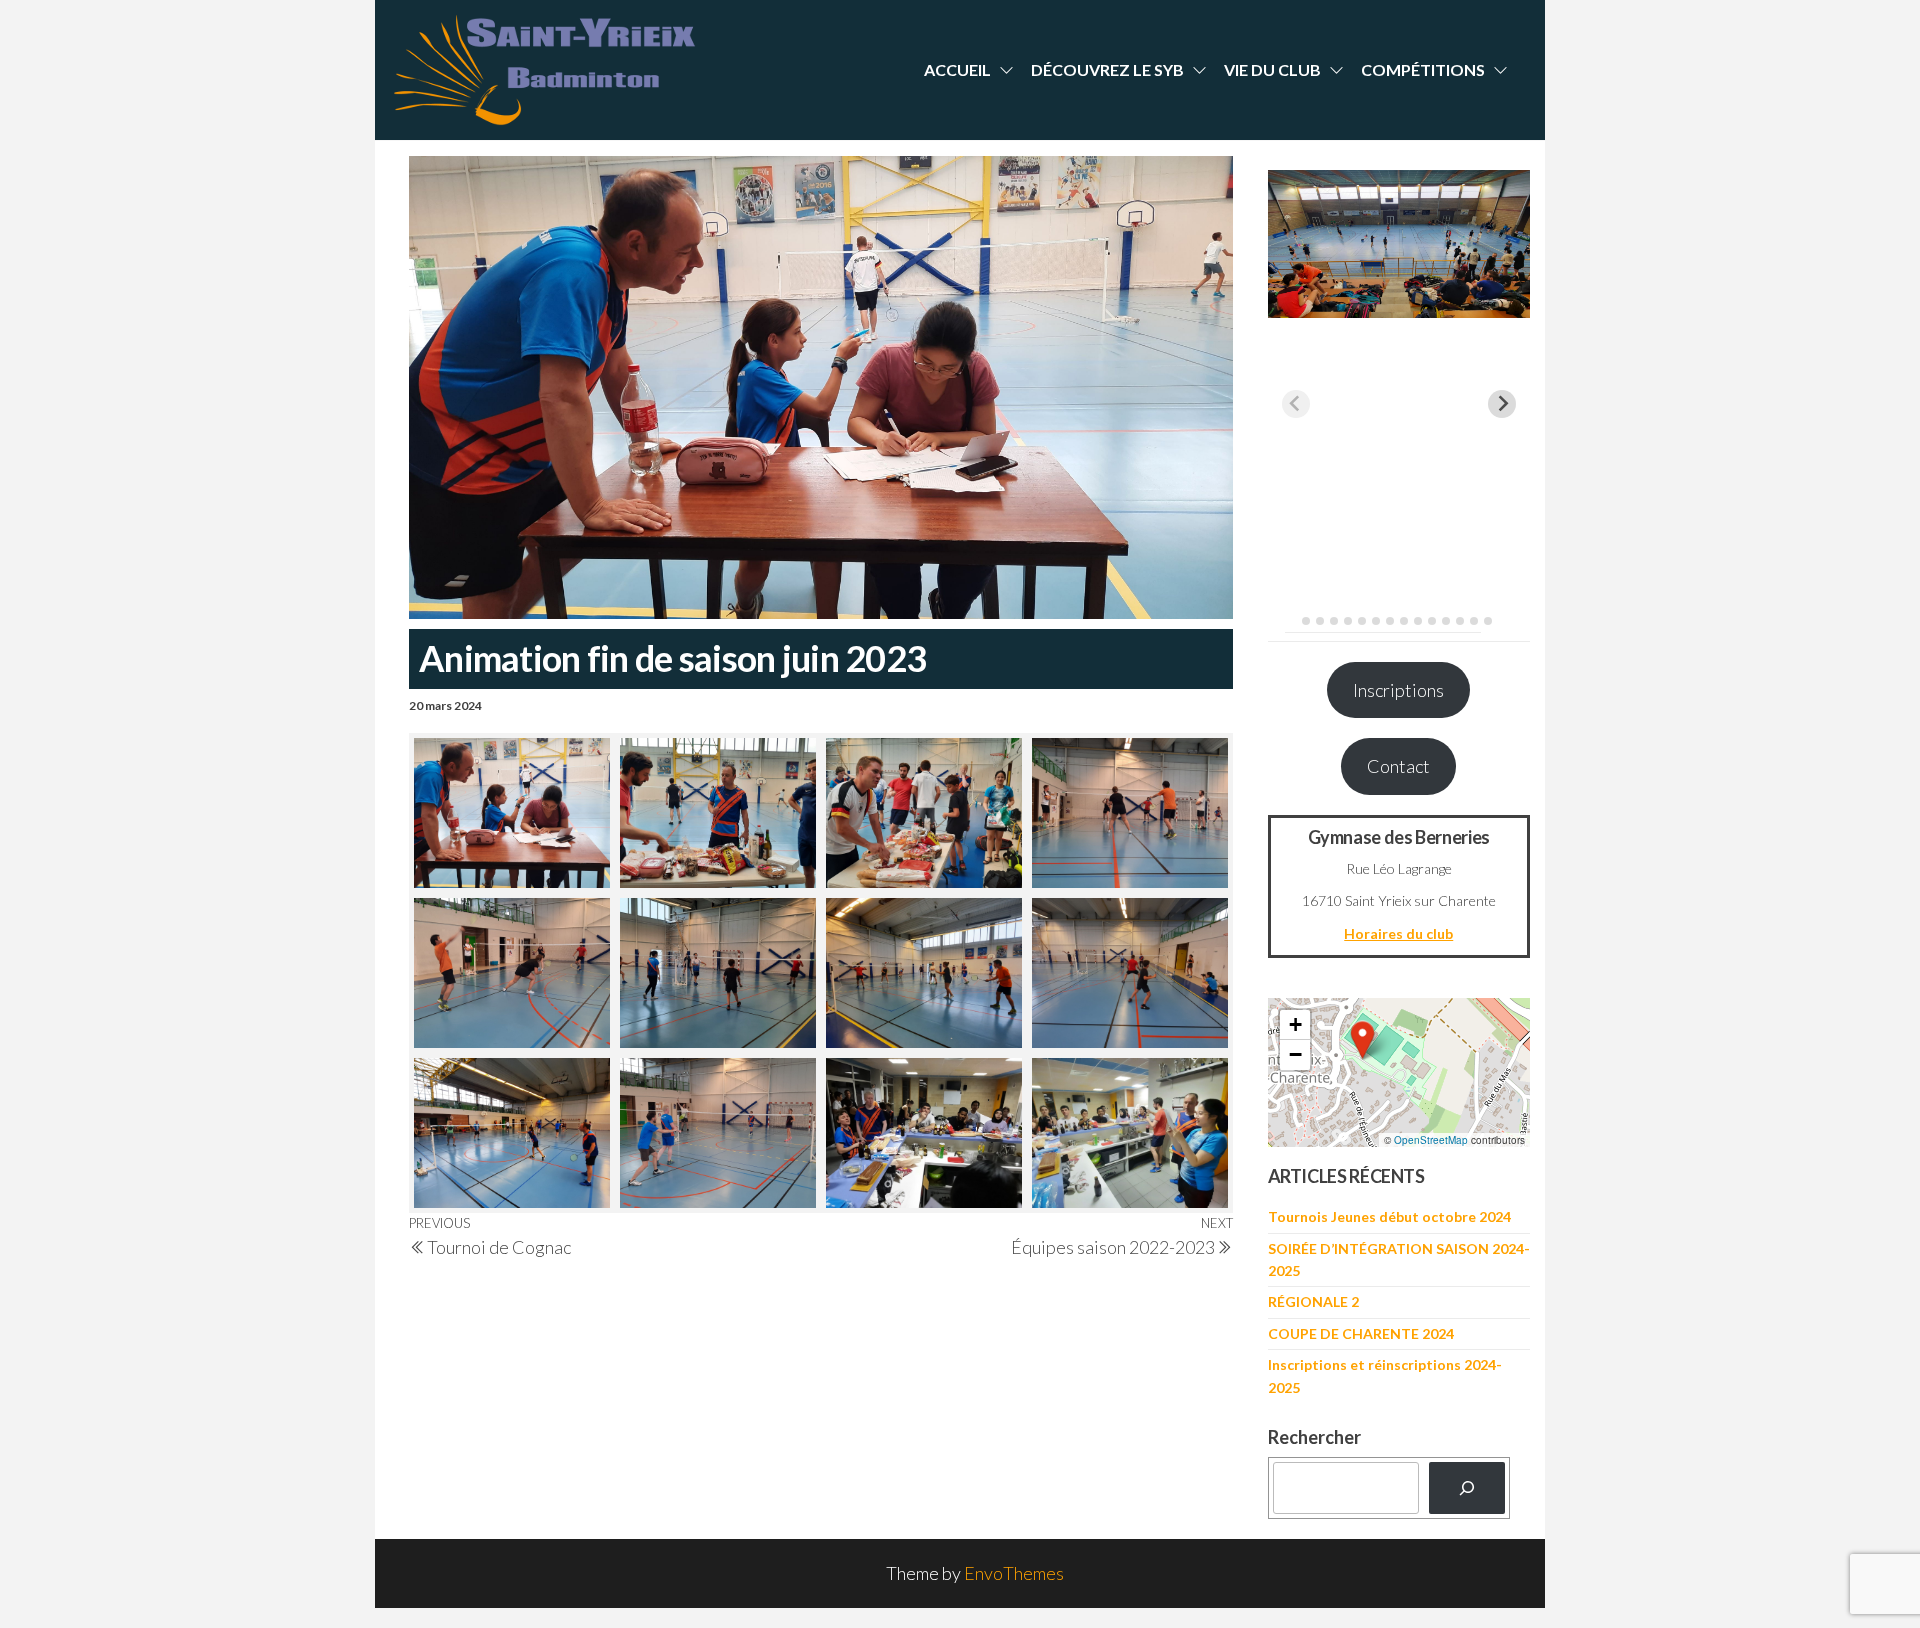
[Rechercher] (1467, 1488)
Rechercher (1314, 1437)
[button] (1363, 1040)
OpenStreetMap (1431, 1140)
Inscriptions (1398, 690)
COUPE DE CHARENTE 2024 (1361, 1333)
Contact (1398, 766)
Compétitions (1423, 69)
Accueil (957, 69)
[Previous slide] (1296, 404)
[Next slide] (1502, 404)
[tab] (1291, 620)
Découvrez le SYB (1107, 69)
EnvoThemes (1014, 1573)
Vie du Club (1272, 69)
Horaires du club (1398, 933)
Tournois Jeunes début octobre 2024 (1389, 1216)
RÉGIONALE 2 (1313, 1301)
